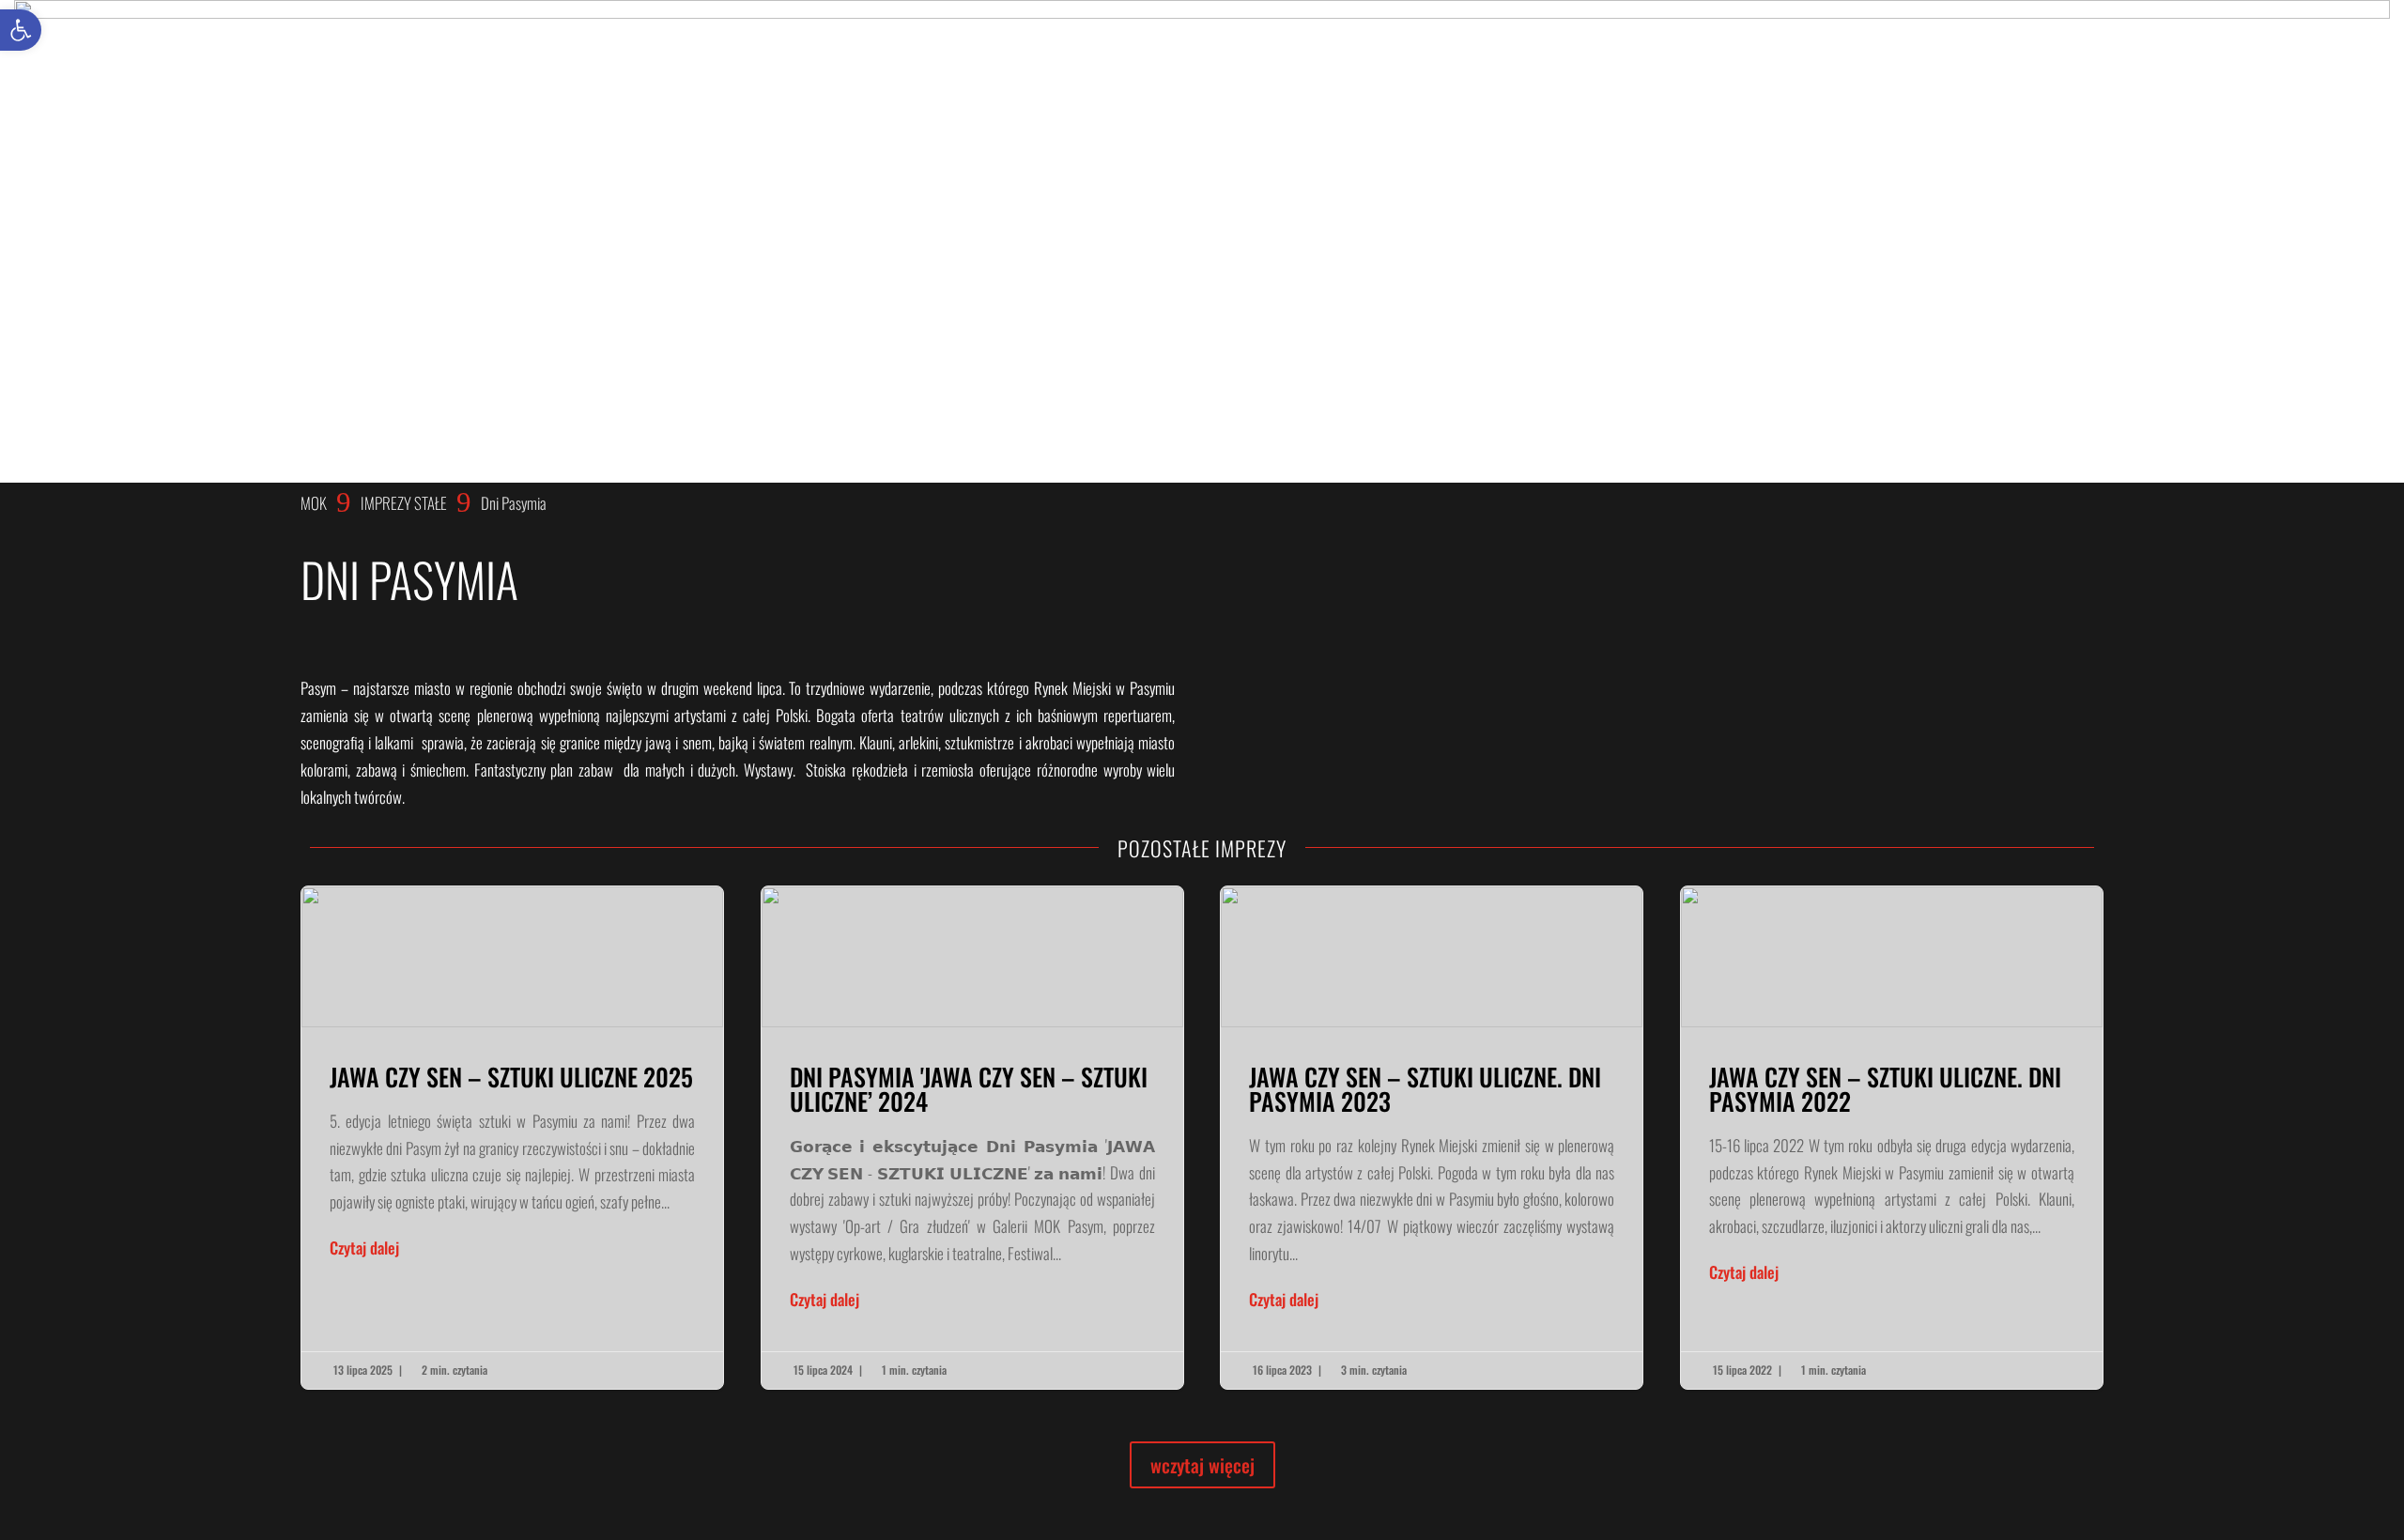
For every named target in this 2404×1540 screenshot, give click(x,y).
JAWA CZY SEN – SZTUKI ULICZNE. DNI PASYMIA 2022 (1892, 1138)
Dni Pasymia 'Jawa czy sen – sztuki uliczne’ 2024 (972, 1138)
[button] (21, 30)
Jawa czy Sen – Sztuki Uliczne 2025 (512, 1138)
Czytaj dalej (364, 1247)
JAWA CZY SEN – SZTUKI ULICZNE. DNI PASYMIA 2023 (1432, 1138)
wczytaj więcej (1202, 1465)
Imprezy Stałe (404, 503)
